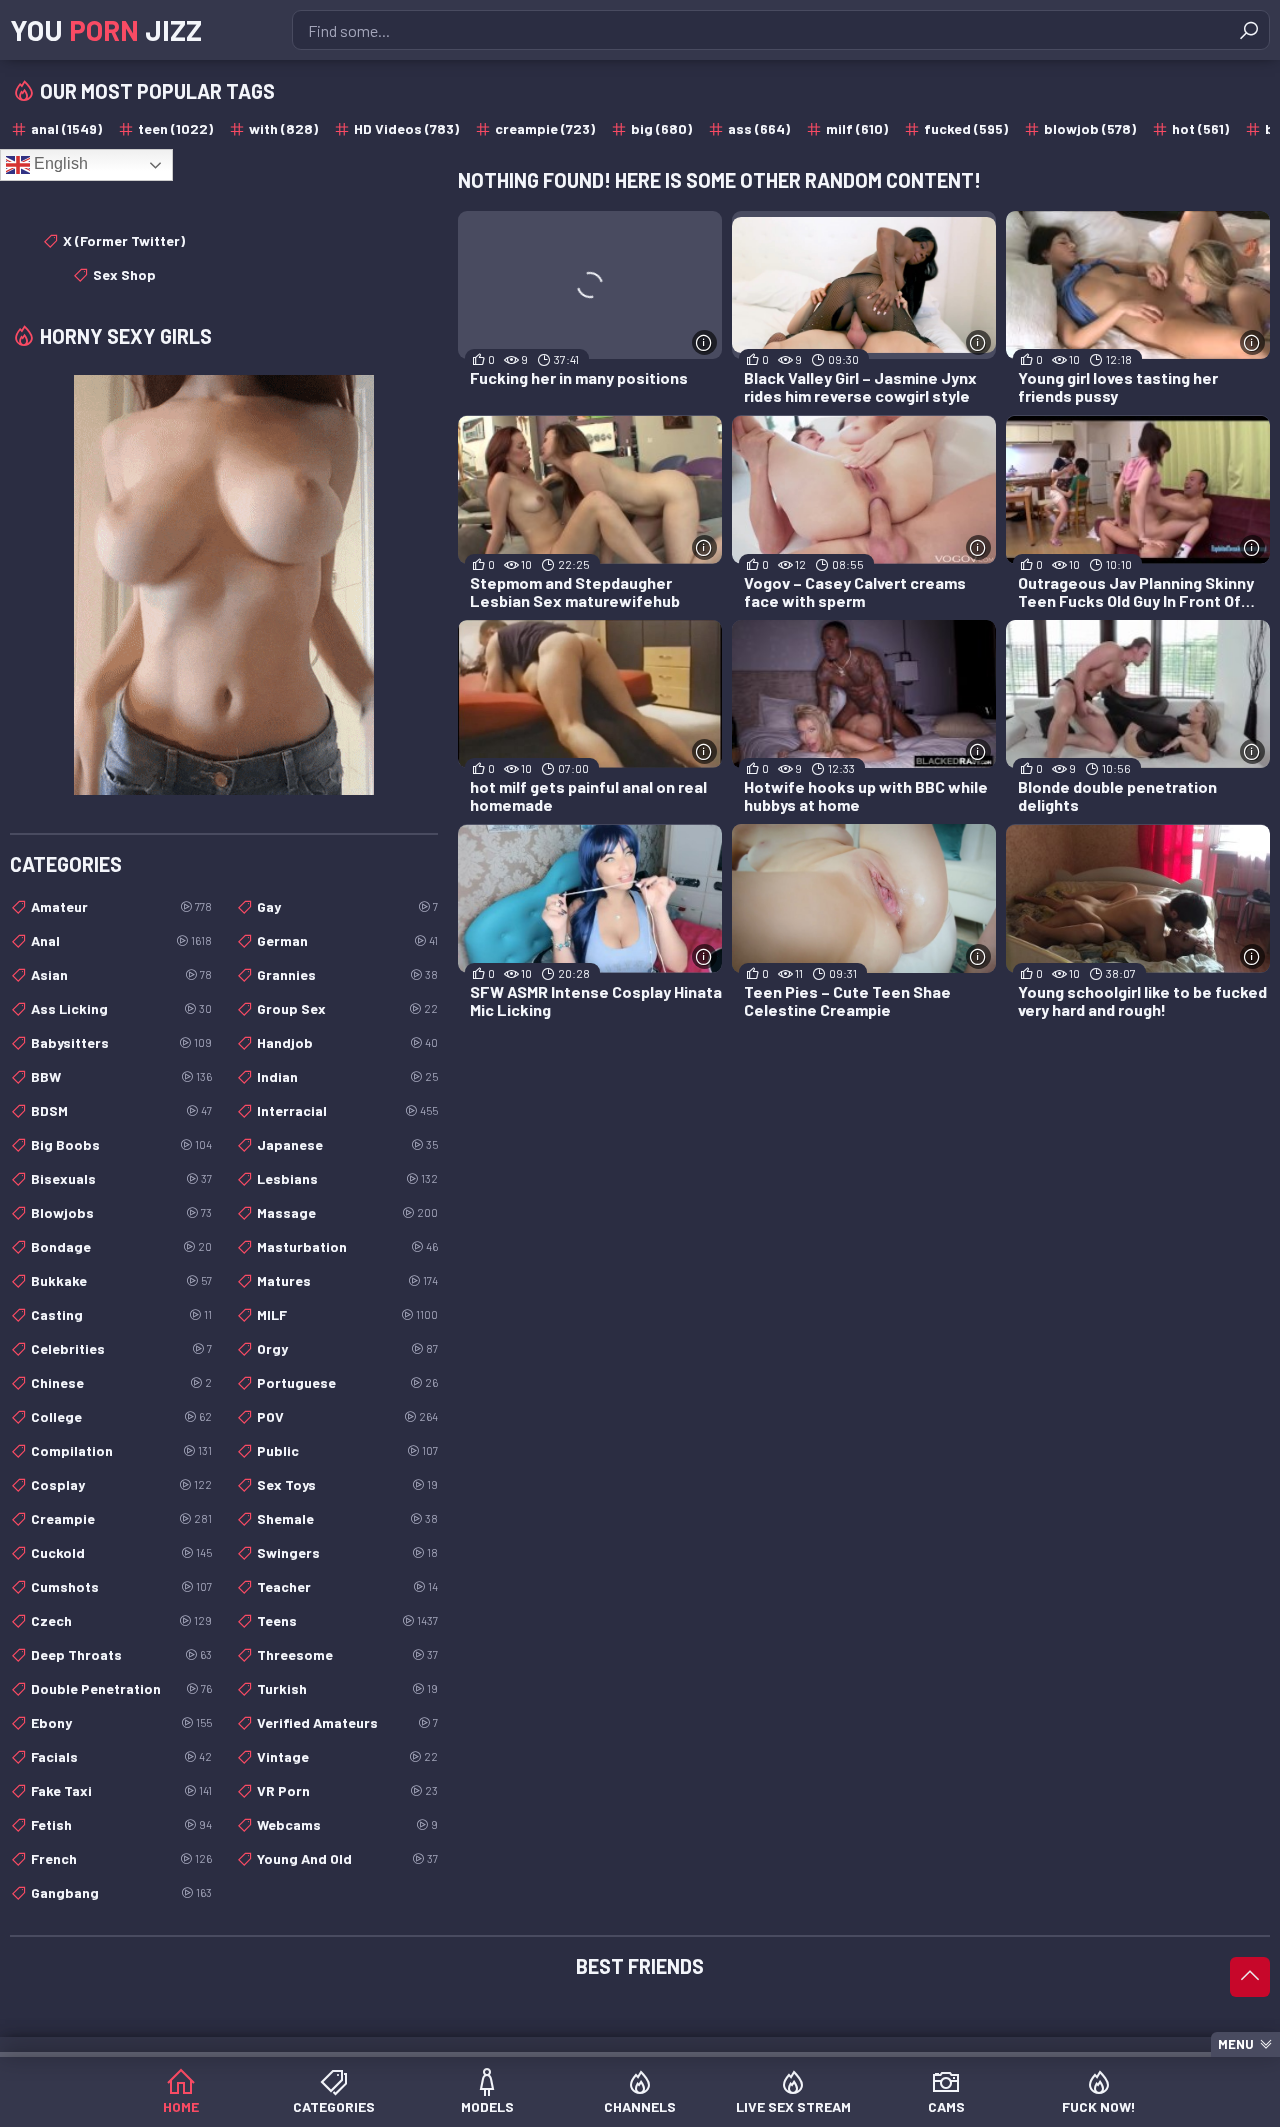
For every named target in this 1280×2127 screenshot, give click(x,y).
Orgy (347, 1348)
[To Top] (1250, 1977)
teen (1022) (175, 128)
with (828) (283, 128)
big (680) (661, 128)
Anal (121, 940)
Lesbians (347, 1178)
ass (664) (759, 128)
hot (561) (1200, 128)
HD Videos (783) (406, 128)
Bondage (121, 1246)
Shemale (347, 1518)
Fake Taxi (121, 1790)
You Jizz (106, 30)
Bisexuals (121, 1178)
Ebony (121, 1722)
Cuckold (121, 1552)
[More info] (704, 342)
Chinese (121, 1382)
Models (487, 2106)
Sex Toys (347, 1484)
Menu (1236, 2044)
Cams (946, 2106)
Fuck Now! (1099, 2106)
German (347, 940)
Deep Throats (121, 1654)
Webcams (347, 1824)
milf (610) (857, 128)
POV (347, 1416)
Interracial (347, 1110)
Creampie (121, 1518)
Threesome (347, 1654)
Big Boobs (121, 1144)
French (121, 1858)
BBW (121, 1076)
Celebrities (121, 1348)
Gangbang (121, 1892)
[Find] (1249, 30)
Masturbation (347, 1246)
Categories (334, 2106)
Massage (347, 1212)
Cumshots (121, 1586)
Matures (347, 1280)
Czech (121, 1620)
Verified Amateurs (347, 1722)
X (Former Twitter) (124, 240)
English (59, 163)
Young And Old (347, 1858)
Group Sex (347, 1008)
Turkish (347, 1688)
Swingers (347, 1552)
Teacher (347, 1586)
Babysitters (121, 1042)
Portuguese (347, 1382)
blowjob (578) (1090, 128)
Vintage (347, 1756)
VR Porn (347, 1790)
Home (181, 2106)
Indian (347, 1076)
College (121, 1416)
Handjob (347, 1042)
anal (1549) (66, 128)
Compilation (121, 1450)
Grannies (347, 974)
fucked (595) (966, 128)
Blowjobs (121, 1212)
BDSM (121, 1110)
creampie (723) (545, 128)
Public (347, 1450)
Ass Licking (121, 1008)
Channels (640, 2106)
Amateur (121, 906)
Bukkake (121, 1280)
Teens (347, 1620)
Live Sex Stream (793, 2106)
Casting (121, 1314)
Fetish (121, 1824)
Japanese (347, 1144)
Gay (347, 906)
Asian (121, 974)
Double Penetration (121, 1688)
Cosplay (121, 1484)
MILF (347, 1314)
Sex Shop (124, 274)
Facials (121, 1756)
